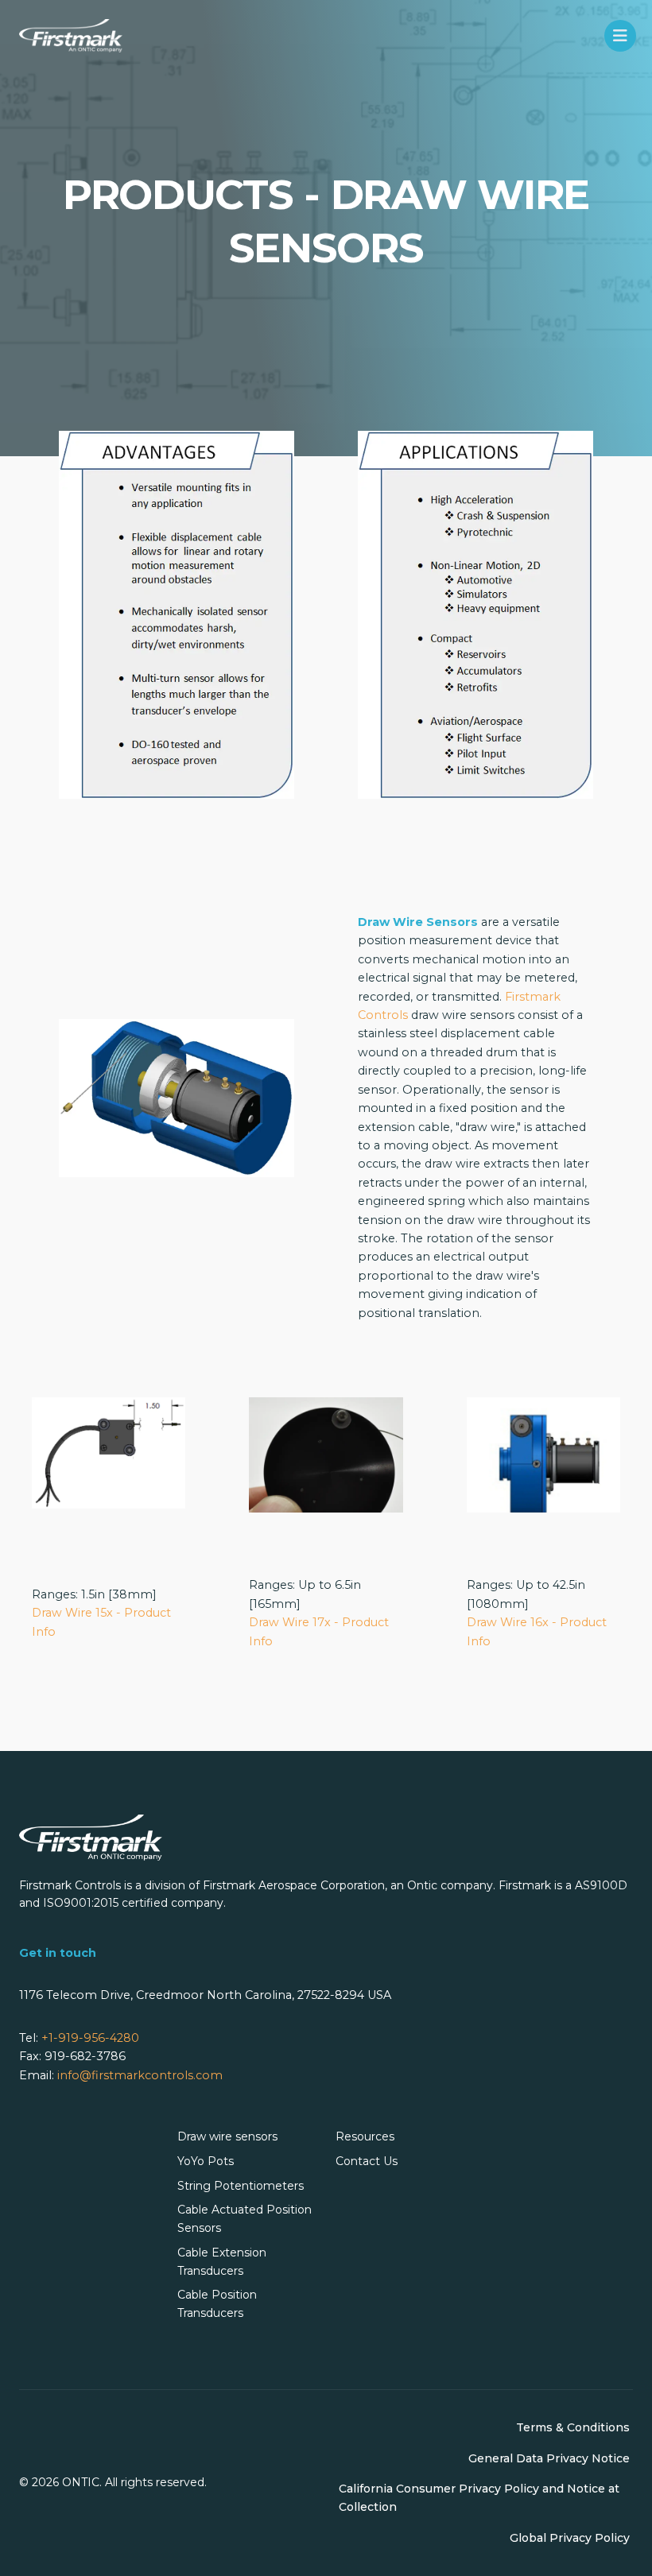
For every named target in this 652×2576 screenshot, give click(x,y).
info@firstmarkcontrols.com (140, 2075)
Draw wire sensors (227, 2136)
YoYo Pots (206, 2161)
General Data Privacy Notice (549, 2458)
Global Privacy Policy (570, 2538)
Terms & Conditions (573, 2427)
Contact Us (367, 2161)
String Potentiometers (241, 2186)
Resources (365, 2136)
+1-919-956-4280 (90, 2038)
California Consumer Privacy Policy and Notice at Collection (479, 2498)
